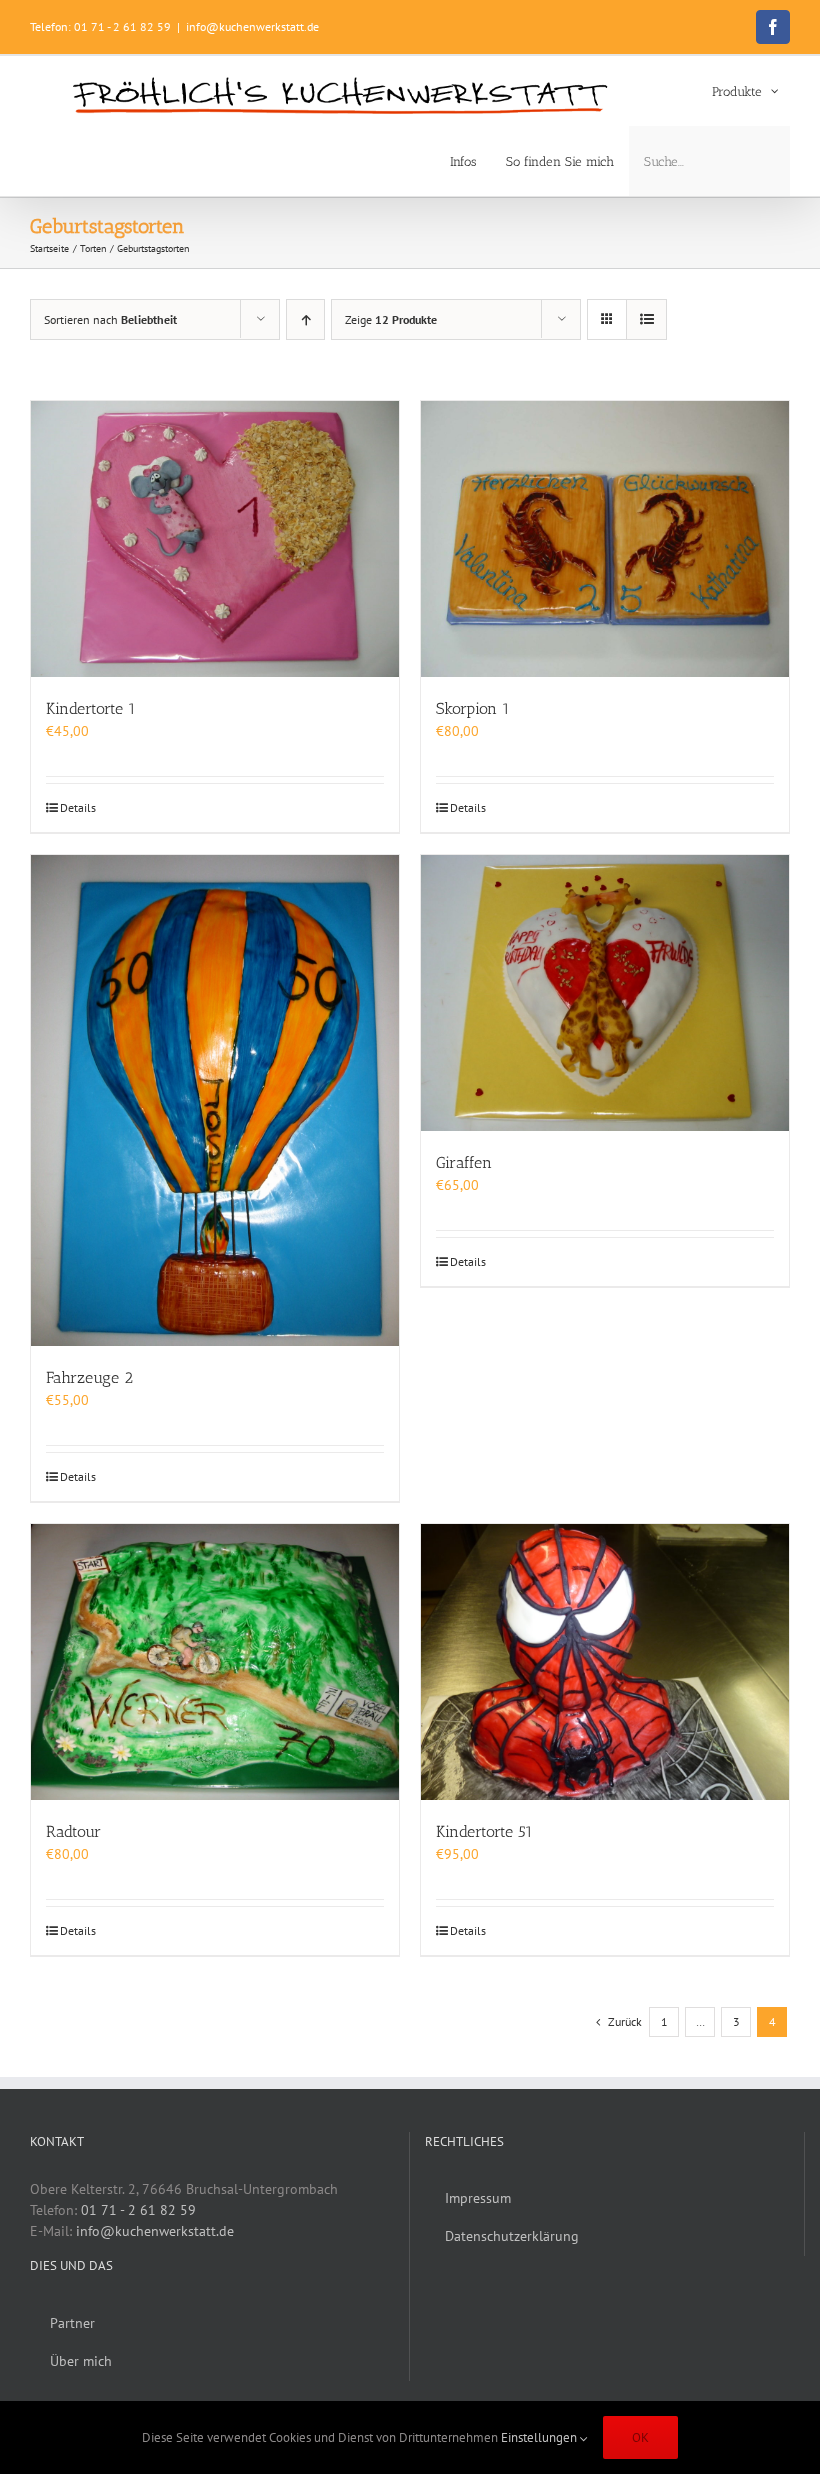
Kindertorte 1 (91, 708)
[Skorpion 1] (605, 539)
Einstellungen (540, 2437)
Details (78, 807)
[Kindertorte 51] (605, 1662)
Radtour (73, 1831)
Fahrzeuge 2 (89, 1377)
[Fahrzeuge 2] (215, 1100)
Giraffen (464, 1162)
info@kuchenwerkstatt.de (252, 26)
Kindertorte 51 (484, 1831)
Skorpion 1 (473, 708)
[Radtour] (215, 1662)
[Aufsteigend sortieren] (305, 319)
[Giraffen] (605, 993)
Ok (640, 2437)
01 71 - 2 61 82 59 (138, 2210)
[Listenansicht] (646, 319)
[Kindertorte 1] (215, 539)
